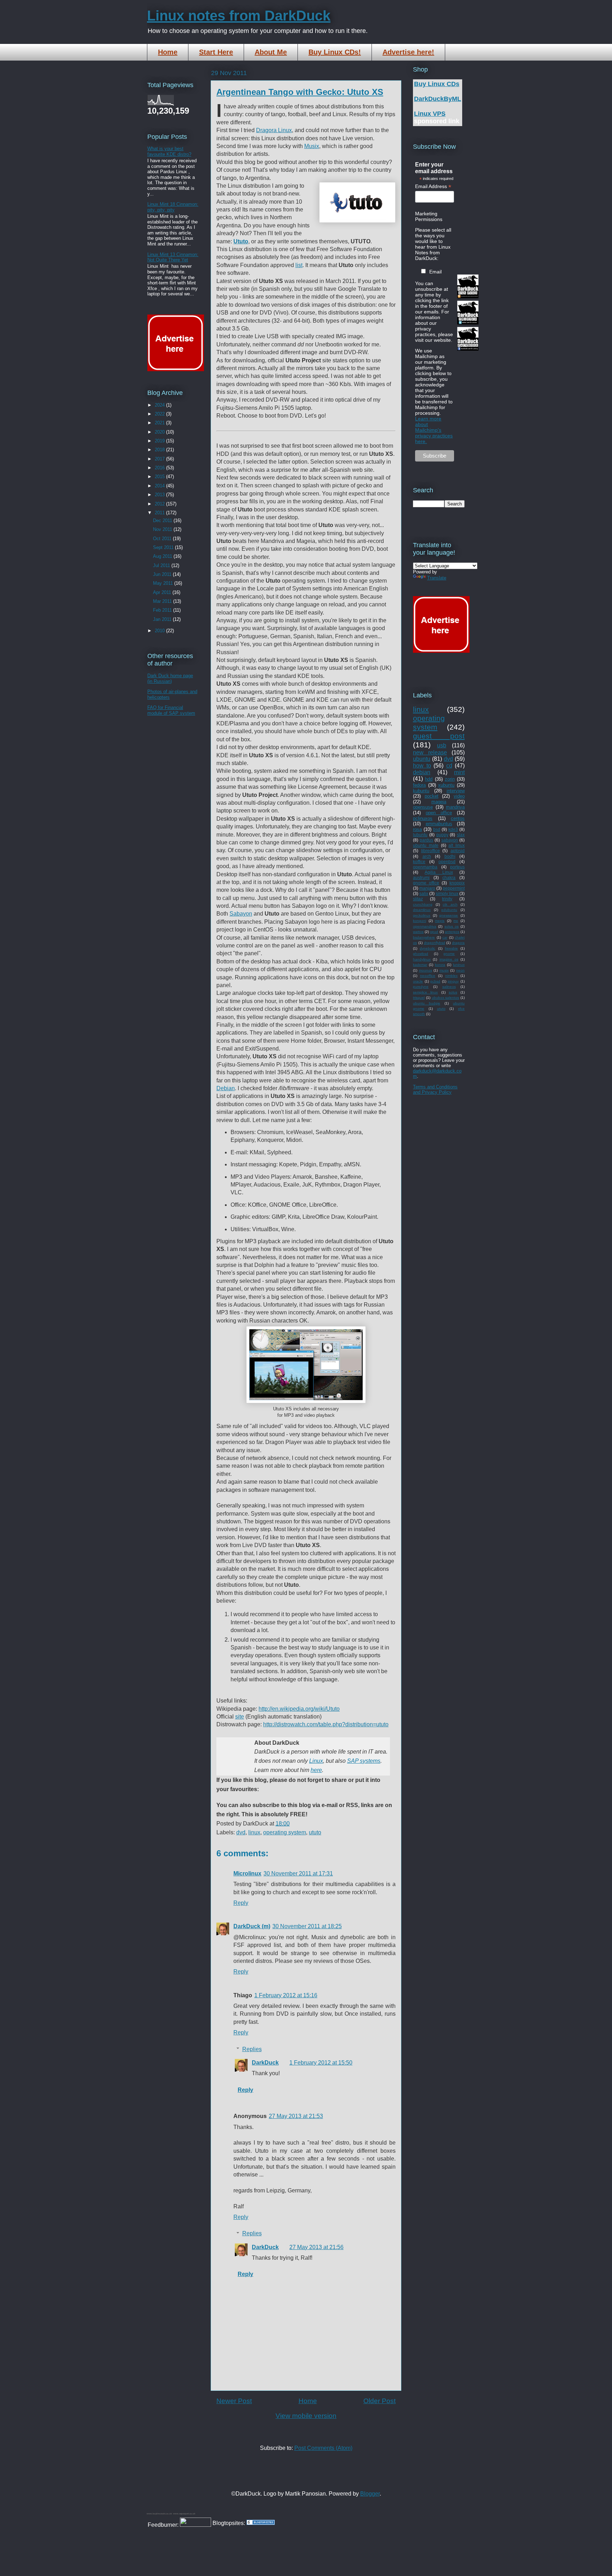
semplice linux (425, 992)
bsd (437, 829)
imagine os (449, 959)
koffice (419, 862)
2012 (160, 504)
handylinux (422, 959)
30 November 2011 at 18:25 (307, 1926)
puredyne (421, 987)
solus (453, 992)
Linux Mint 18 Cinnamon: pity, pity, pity (173, 207)
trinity (447, 899)
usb (442, 745)
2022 (160, 414)
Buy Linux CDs (437, 84)
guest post (439, 736)
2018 (160, 450)
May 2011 (164, 583)
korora (440, 965)
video (459, 796)
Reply (241, 1903)
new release (430, 752)
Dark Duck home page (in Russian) (170, 678)
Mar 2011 (163, 601)
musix (444, 970)
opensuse (423, 807)
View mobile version (306, 2416)
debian (422, 772)
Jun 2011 (163, 574)
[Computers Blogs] (261, 2523)
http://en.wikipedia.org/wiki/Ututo (299, 1709)
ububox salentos (446, 998)
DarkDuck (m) (252, 1926)
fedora (419, 785)
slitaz (418, 899)
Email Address (433, 186)
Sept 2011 (164, 547)
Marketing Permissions (429, 216)
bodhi (450, 856)
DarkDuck (265, 2063)
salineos (449, 987)
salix (424, 893)
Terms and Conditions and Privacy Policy (435, 1089)
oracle (418, 981)
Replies (252, 2049)
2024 (160, 405)
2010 (160, 631)
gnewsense (449, 915)
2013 (160, 495)
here (316, 1770)
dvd (241, 1832)
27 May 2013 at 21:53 (296, 2116)
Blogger (370, 2494)
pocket (432, 796)
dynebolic (427, 948)
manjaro (427, 888)
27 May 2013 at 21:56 (316, 2247)
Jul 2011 (162, 565)
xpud (434, 932)
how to (422, 766)
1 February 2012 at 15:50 (321, 2063)
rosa (417, 829)
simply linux (447, 893)
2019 (160, 441)
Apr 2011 (163, 592)
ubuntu (422, 759)
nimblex (451, 976)
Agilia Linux (439, 872)
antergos (452, 932)
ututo (315, 1832)
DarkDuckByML (438, 99)
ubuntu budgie (427, 1003)
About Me (271, 52)
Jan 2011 (163, 619)
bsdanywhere (424, 937)
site (240, 1717)
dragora (458, 943)
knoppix (457, 883)
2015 (160, 477)
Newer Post (234, 2401)
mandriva (455, 807)
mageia (439, 802)
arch (427, 856)
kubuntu (421, 791)
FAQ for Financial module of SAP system (171, 710)
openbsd (447, 862)
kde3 (453, 829)
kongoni (420, 921)
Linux (316, 1761)
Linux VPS (430, 114)
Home (168, 52)
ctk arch (450, 904)
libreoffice (430, 851)
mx (456, 921)
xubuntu (446, 785)
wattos (418, 932)
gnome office (426, 883)
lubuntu (420, 835)
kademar (420, 965)
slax (461, 835)
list (299, 265)
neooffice (428, 976)
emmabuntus (439, 824)
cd (449, 766)
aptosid (458, 851)
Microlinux (247, 1873)
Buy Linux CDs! (335, 52)
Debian (226, 1088)
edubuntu (449, 910)
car (445, 937)
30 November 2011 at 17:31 (298, 1873)
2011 (160, 513)
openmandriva (425, 926)
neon (460, 970)
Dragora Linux (274, 130)
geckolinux (422, 915)
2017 (160, 459)
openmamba (425, 867)
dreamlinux (422, 910)
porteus (457, 867)
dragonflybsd (435, 943)
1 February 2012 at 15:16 (286, 1995)
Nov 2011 (163, 529)
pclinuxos (423, 818)
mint (459, 772)
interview (456, 791)
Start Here (216, 52)
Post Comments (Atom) (323, 2448)
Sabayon (241, 914)
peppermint (454, 888)
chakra (449, 877)
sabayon (450, 840)
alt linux (457, 845)
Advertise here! (408, 52)
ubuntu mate (426, 845)
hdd (429, 779)
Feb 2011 (163, 610)
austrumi (421, 877)
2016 (160, 468)
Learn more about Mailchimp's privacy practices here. (434, 430)
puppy (442, 835)
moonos (426, 970)
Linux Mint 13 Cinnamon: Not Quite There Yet (173, 257)
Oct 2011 (163, 539)
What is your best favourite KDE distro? (169, 151)
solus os (452, 926)
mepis (440, 921)
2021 (160, 423)
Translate (437, 578)
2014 (160, 486)
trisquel (419, 998)
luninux (459, 965)
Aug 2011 (163, 556)
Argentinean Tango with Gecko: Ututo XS (300, 92)
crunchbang (423, 904)
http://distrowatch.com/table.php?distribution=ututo (326, 1724)
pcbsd (435, 981)
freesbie (451, 948)
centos (458, 818)
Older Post (379, 2401)
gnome (449, 954)
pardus (426, 840)
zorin (450, 779)
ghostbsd (421, 954)
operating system (285, 1832)
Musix (312, 146)
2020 (160, 432)
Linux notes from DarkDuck (239, 16)
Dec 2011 (163, 520)
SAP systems (364, 1761)
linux (254, 1832)
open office (439, 813)
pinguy (453, 981)
